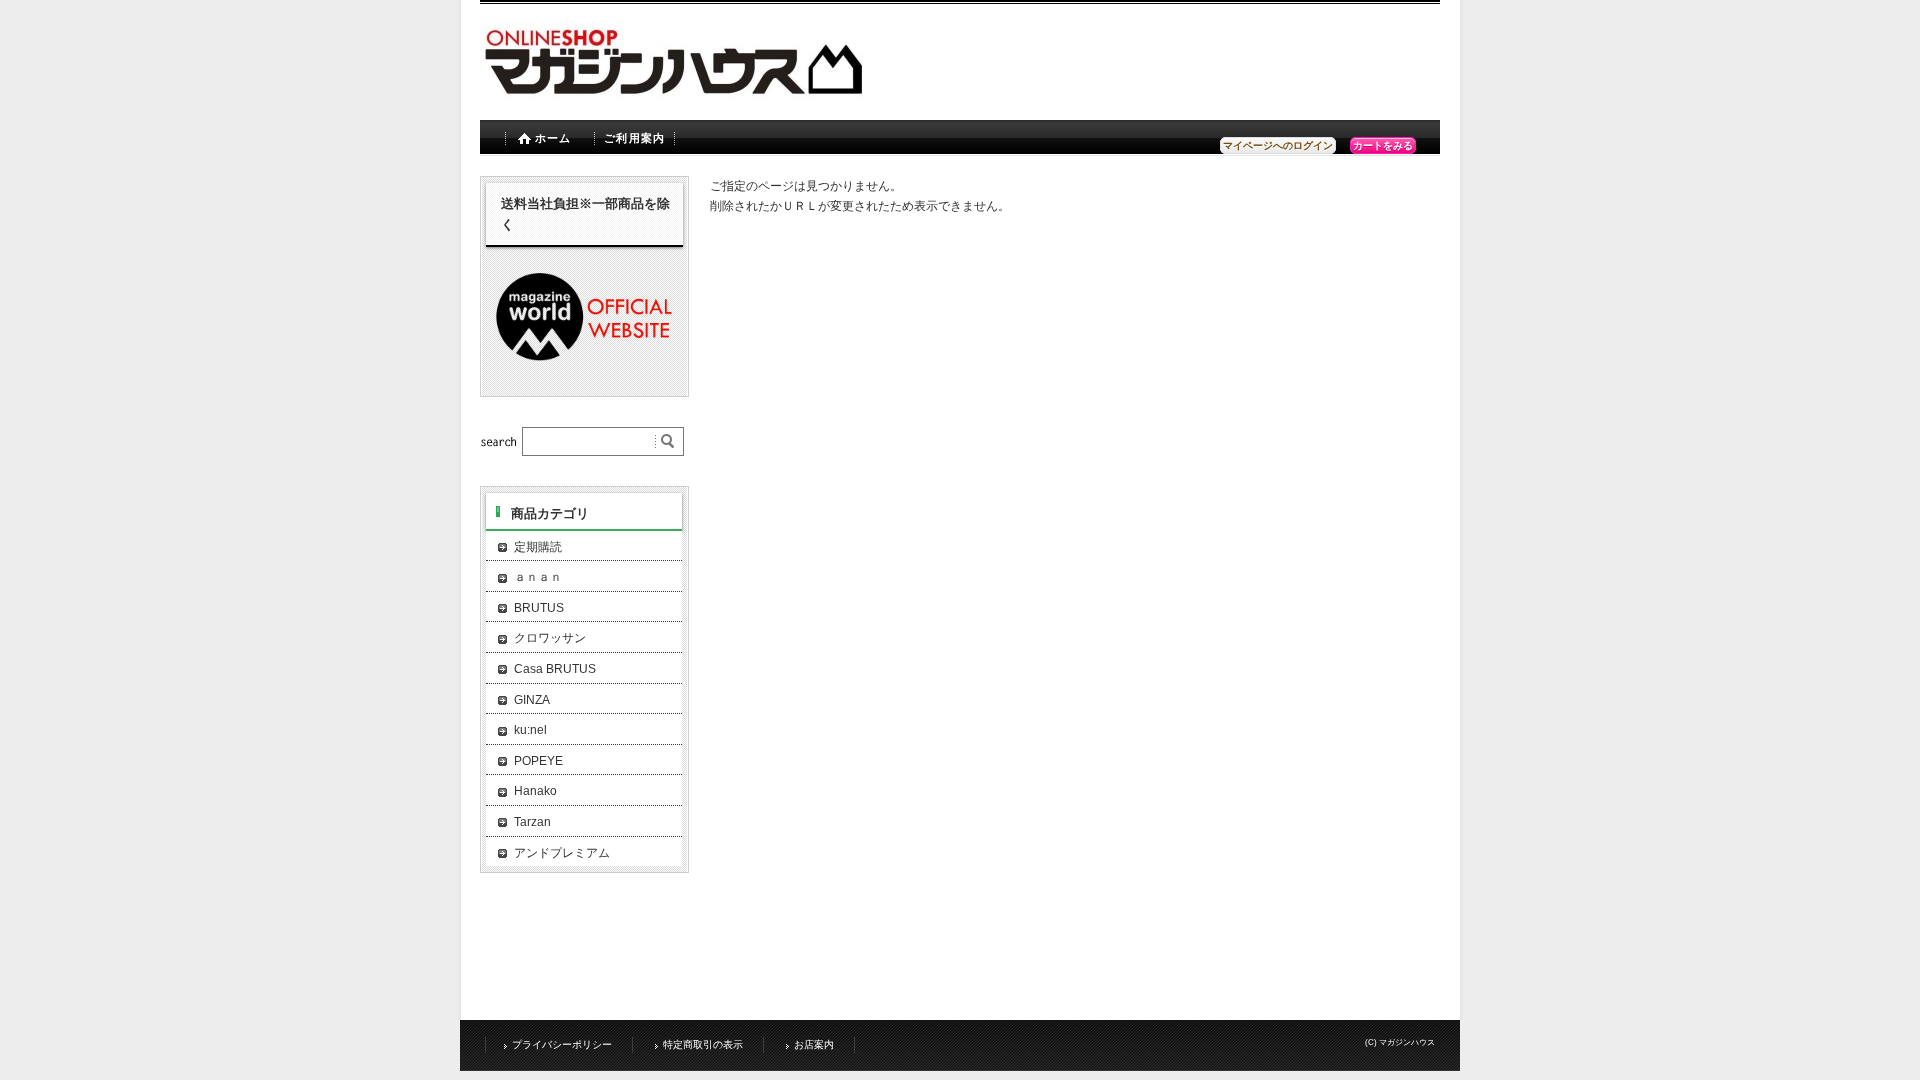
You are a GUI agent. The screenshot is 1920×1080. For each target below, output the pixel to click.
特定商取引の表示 (703, 1044)
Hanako (535, 791)
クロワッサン (550, 638)
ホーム (553, 138)
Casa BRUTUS (555, 669)
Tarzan (532, 822)
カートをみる (1383, 145)
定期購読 (538, 547)
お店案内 (814, 1044)
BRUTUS (539, 608)
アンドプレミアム (562, 853)
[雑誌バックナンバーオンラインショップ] (800, 94)
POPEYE (538, 761)
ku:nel (530, 730)
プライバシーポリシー (562, 1044)
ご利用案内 (634, 138)
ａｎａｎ (538, 577)
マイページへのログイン (1278, 145)
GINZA (532, 700)
